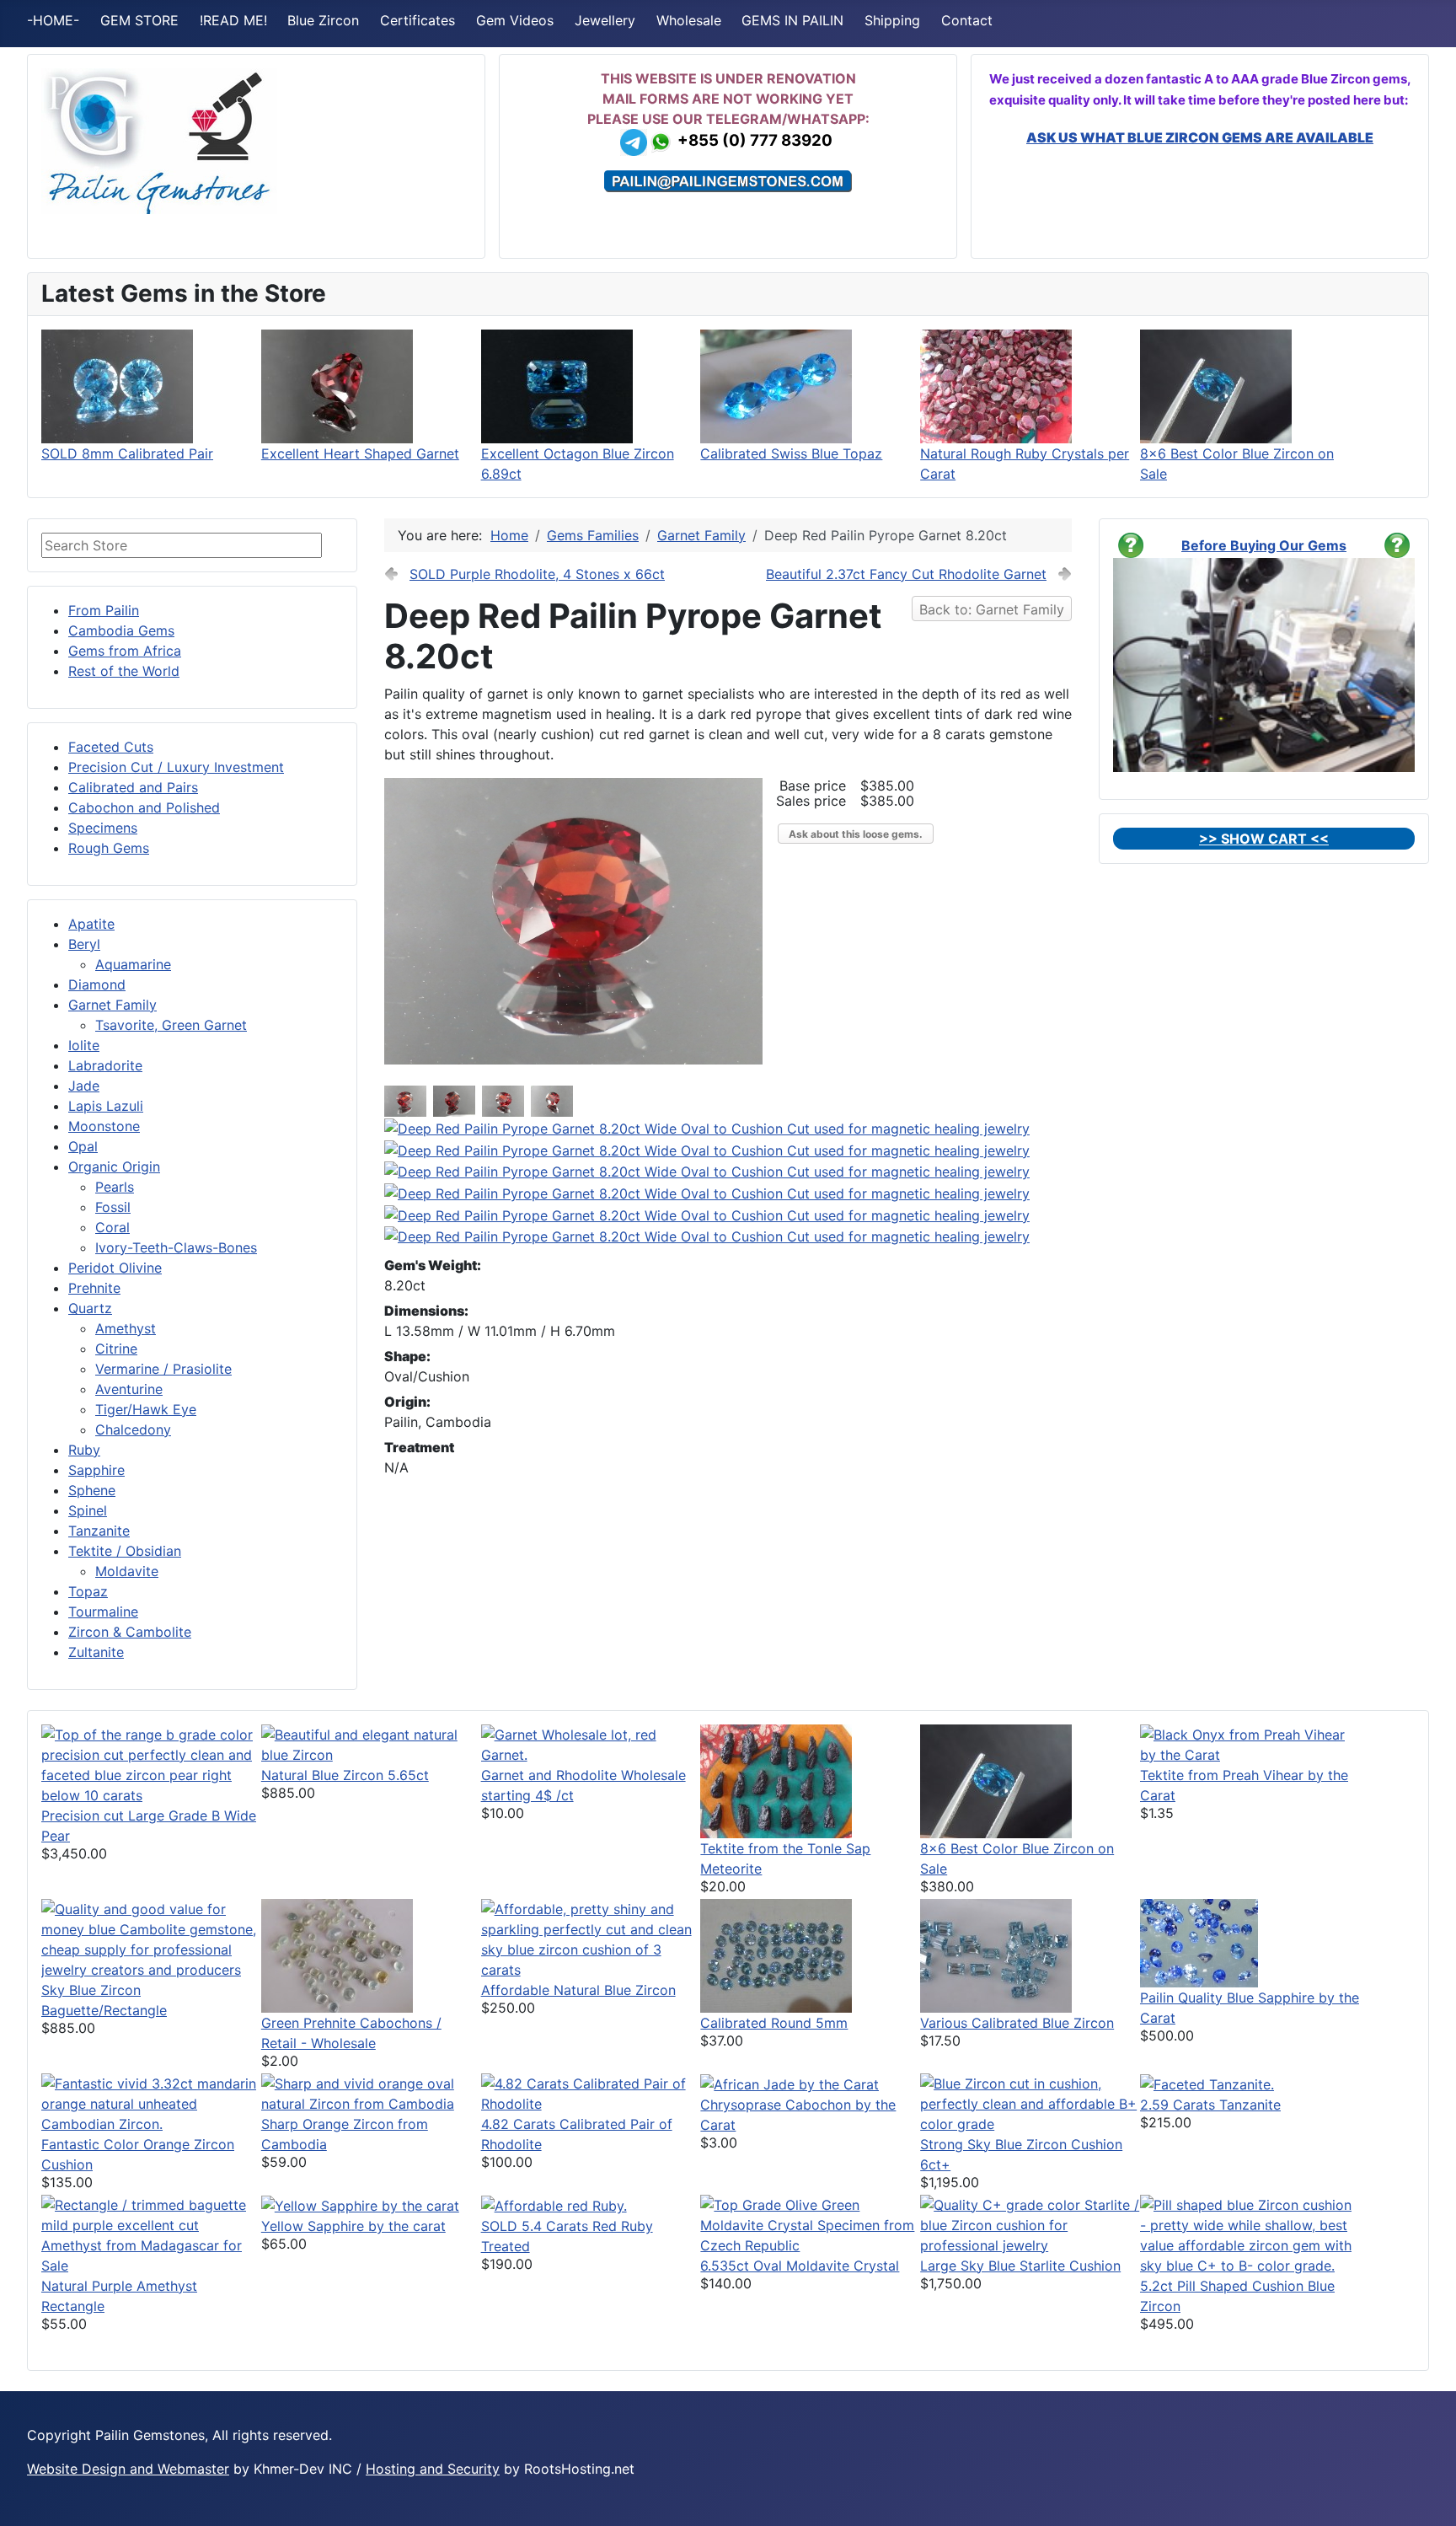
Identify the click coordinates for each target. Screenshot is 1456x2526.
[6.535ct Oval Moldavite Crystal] (810, 2223)
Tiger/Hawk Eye (146, 1409)
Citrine (116, 1349)
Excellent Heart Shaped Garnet (360, 453)
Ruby (84, 1450)
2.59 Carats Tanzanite (1210, 2105)
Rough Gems (109, 848)
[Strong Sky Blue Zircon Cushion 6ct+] (1030, 2102)
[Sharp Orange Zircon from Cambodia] (371, 2092)
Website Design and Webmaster (128, 2469)
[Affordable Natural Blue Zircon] (591, 1938)
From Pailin (104, 610)
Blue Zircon (323, 20)
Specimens (103, 828)
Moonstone (104, 1126)
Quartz (90, 1308)
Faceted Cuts (111, 747)
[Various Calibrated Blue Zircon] (996, 1955)
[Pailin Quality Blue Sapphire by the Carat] (1199, 1942)
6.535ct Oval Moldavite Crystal (800, 2266)
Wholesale (689, 20)
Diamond (97, 984)
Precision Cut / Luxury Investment (176, 767)
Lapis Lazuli (106, 1106)
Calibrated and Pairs (133, 787)
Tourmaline (103, 1612)
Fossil (113, 1207)
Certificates (418, 20)
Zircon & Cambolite (130, 1632)
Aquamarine (133, 964)
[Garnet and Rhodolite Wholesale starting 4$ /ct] (591, 1743)
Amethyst (126, 1328)
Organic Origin (114, 1166)
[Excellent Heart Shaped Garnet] (337, 385)
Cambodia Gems (121, 630)
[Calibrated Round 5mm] (776, 1955)
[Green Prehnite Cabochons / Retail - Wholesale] (337, 1955)
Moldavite (127, 1571)
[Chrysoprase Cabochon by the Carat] (790, 2084)
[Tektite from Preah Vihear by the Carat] (1250, 1743)
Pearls (115, 1187)
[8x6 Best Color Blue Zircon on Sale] (1216, 385)
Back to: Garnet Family (992, 609)
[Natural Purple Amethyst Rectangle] (151, 2234)
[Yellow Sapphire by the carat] (360, 2205)
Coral (112, 1227)
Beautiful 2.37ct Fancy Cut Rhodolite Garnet (906, 574)
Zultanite (96, 1652)
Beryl (84, 944)
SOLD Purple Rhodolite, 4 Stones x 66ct (537, 574)
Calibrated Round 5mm (774, 2023)
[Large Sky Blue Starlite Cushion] (1030, 2223)
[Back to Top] (1427, 2495)
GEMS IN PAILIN (792, 20)
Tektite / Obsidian (125, 1551)
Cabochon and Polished (144, 807)
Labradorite (105, 1065)
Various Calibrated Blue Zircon (1017, 2023)
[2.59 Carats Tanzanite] (1207, 2084)
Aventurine (129, 1389)
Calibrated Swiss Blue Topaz (791, 453)
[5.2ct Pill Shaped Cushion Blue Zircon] (1250, 2234)
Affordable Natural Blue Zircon (578, 1990)
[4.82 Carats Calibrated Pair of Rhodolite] (591, 2092)
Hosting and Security (433, 2469)
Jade (84, 1086)
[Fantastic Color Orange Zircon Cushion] (151, 2102)
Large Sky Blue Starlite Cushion (1020, 2266)
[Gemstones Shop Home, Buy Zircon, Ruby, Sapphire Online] (159, 140)
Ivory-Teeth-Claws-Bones (176, 1247)
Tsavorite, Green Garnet (171, 1025)
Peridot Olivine (115, 1268)
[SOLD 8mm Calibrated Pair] (117, 385)
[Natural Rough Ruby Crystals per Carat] (996, 385)
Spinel (88, 1510)
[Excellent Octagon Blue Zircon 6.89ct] (557, 385)
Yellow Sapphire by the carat (353, 2226)
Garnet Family (112, 1005)
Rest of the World (124, 671)
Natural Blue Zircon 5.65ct (345, 1775)
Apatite (91, 924)
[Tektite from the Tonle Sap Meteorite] (776, 1780)
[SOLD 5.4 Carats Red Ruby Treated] (554, 2205)
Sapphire (96, 1470)
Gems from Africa (125, 651)
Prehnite (94, 1288)
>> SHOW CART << (1264, 839)
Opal (83, 1146)
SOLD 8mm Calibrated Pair (127, 453)
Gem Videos (515, 20)
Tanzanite (99, 1531)
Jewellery (605, 20)
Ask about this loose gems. (856, 834)
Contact (967, 20)
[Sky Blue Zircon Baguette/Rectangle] (151, 1938)
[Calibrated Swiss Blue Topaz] (776, 385)
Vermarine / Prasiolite (163, 1369)
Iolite (84, 1045)
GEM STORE (139, 20)
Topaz (88, 1591)
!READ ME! (233, 20)
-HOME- (53, 20)
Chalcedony (133, 1429)
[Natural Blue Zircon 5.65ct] (371, 1743)
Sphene (92, 1490)
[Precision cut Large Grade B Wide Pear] (151, 1763)
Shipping (892, 20)
